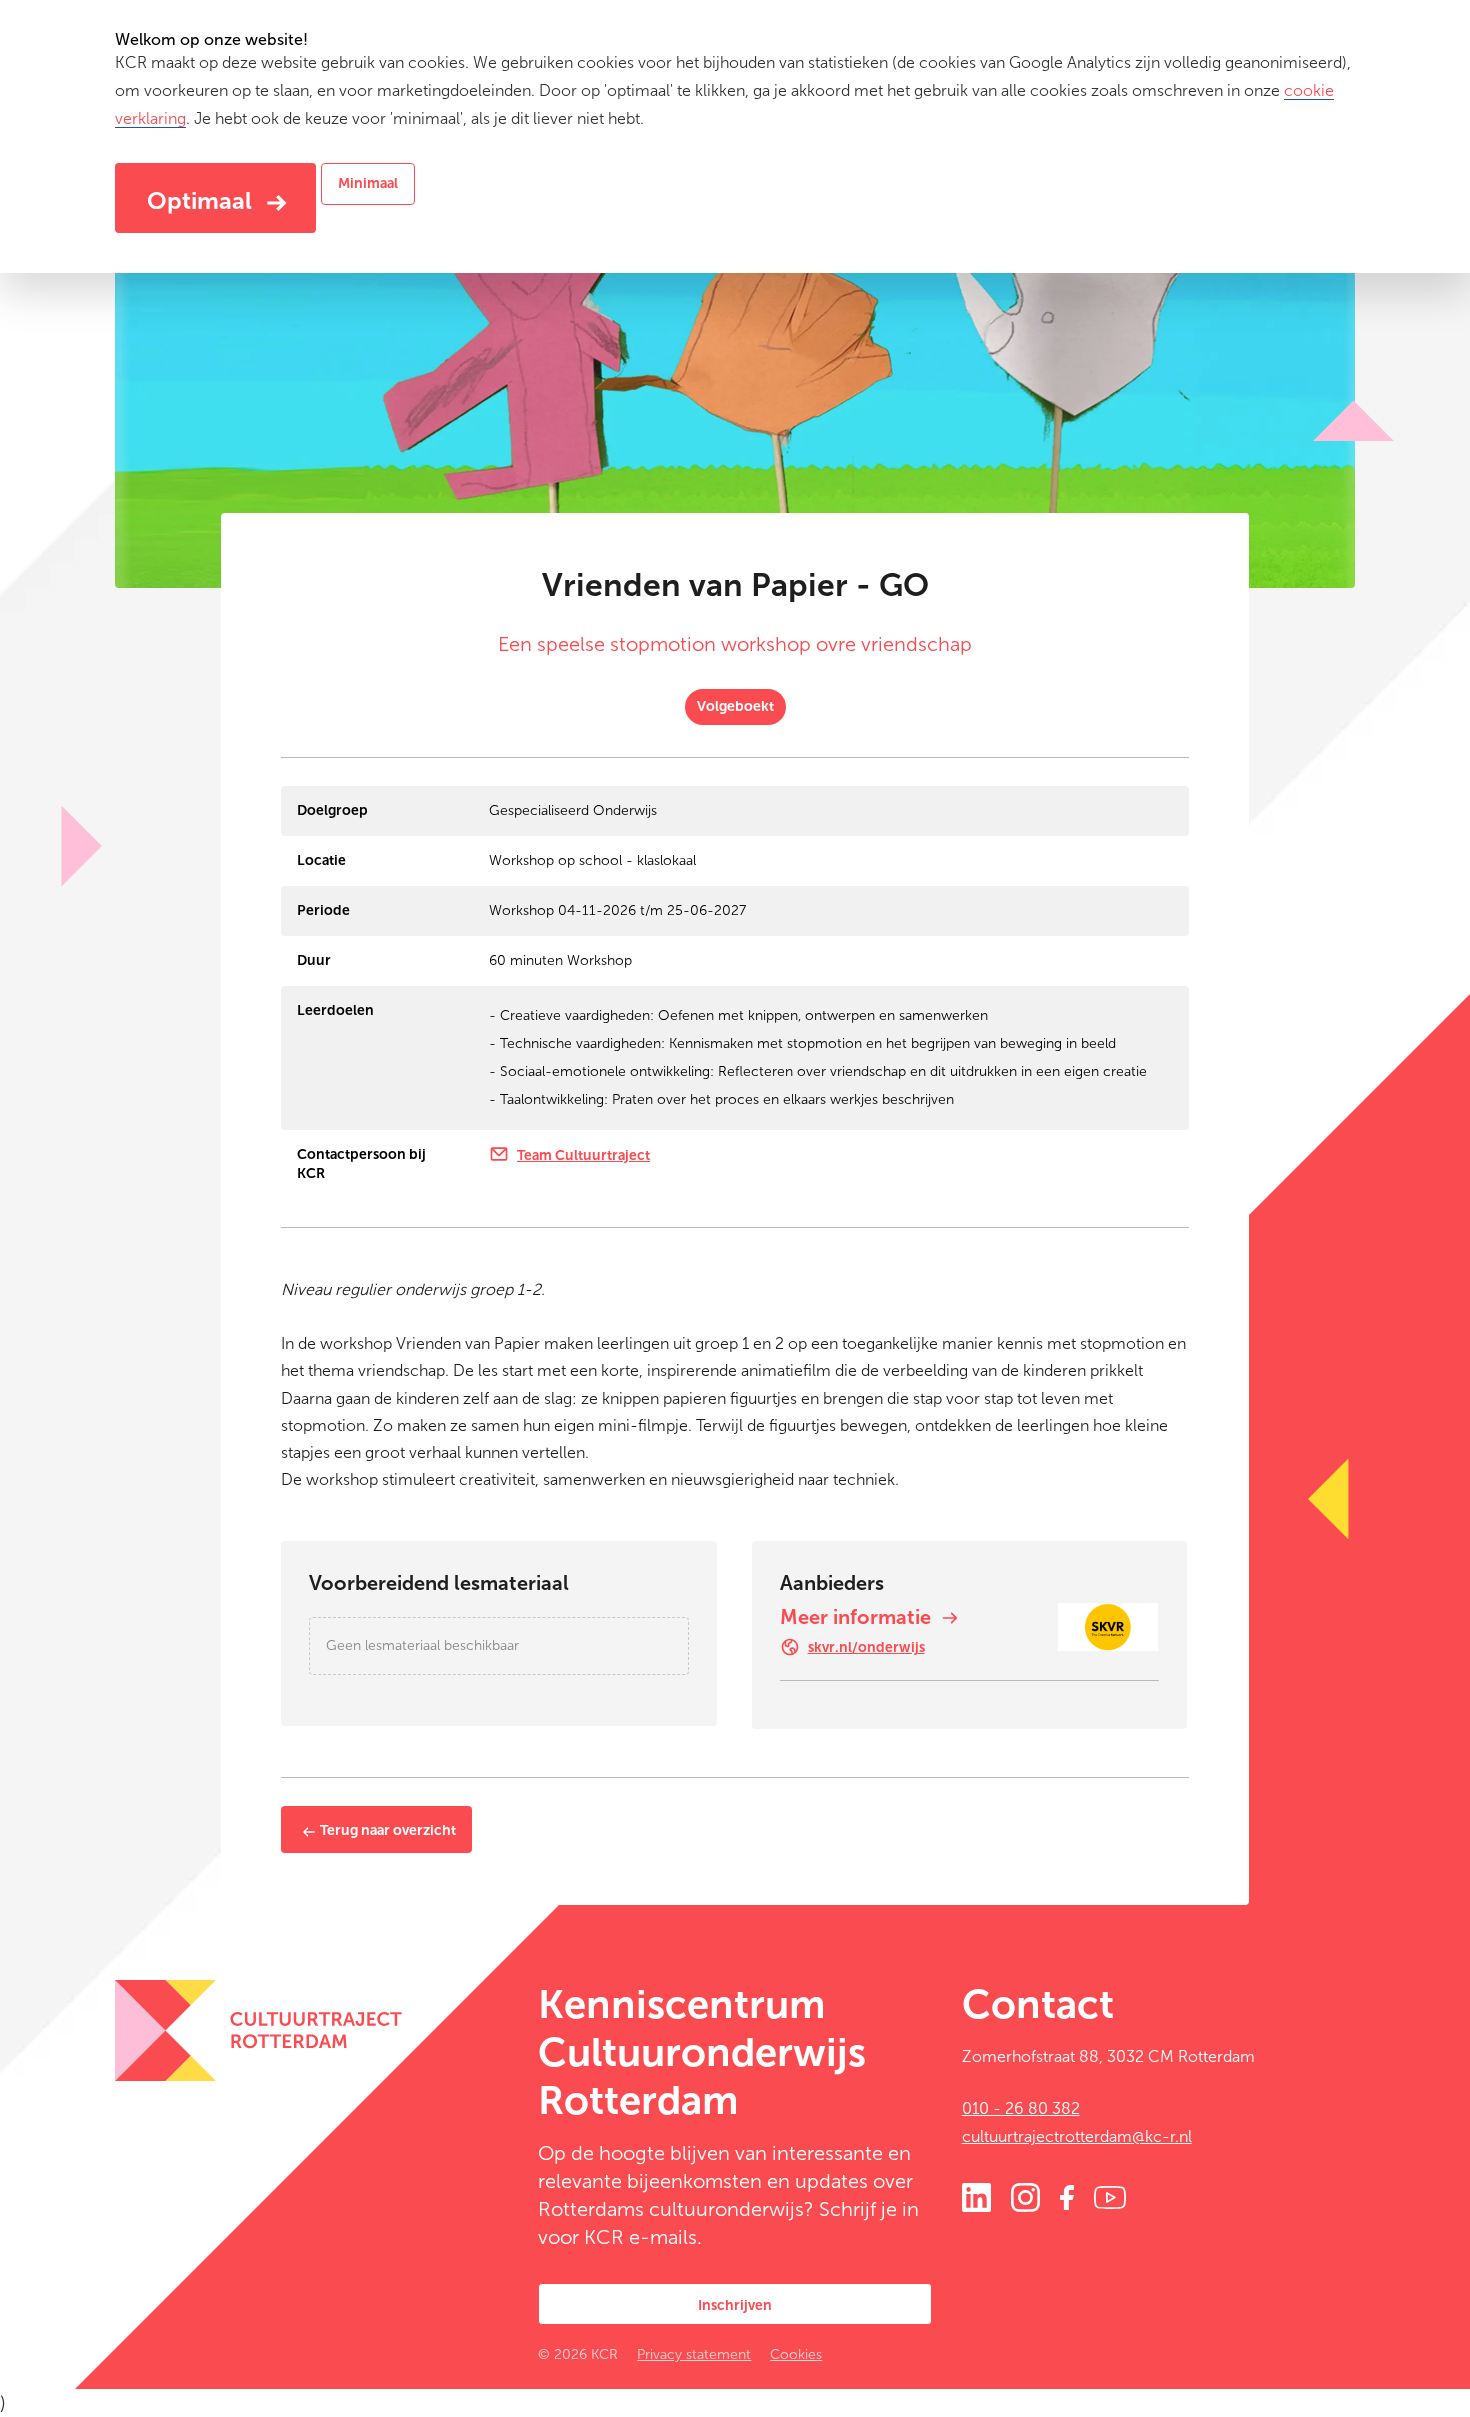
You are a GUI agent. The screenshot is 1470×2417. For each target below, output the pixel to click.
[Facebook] (1067, 2195)
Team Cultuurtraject (583, 1155)
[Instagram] (1025, 2195)
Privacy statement (694, 2354)
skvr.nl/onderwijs (866, 1647)
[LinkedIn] (976, 2195)
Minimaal (368, 183)
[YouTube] (1110, 2195)
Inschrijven (735, 2305)
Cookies (796, 2354)
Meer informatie (858, 1617)
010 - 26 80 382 (1021, 2108)
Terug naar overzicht (386, 1830)
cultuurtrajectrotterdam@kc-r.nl (1077, 2136)
